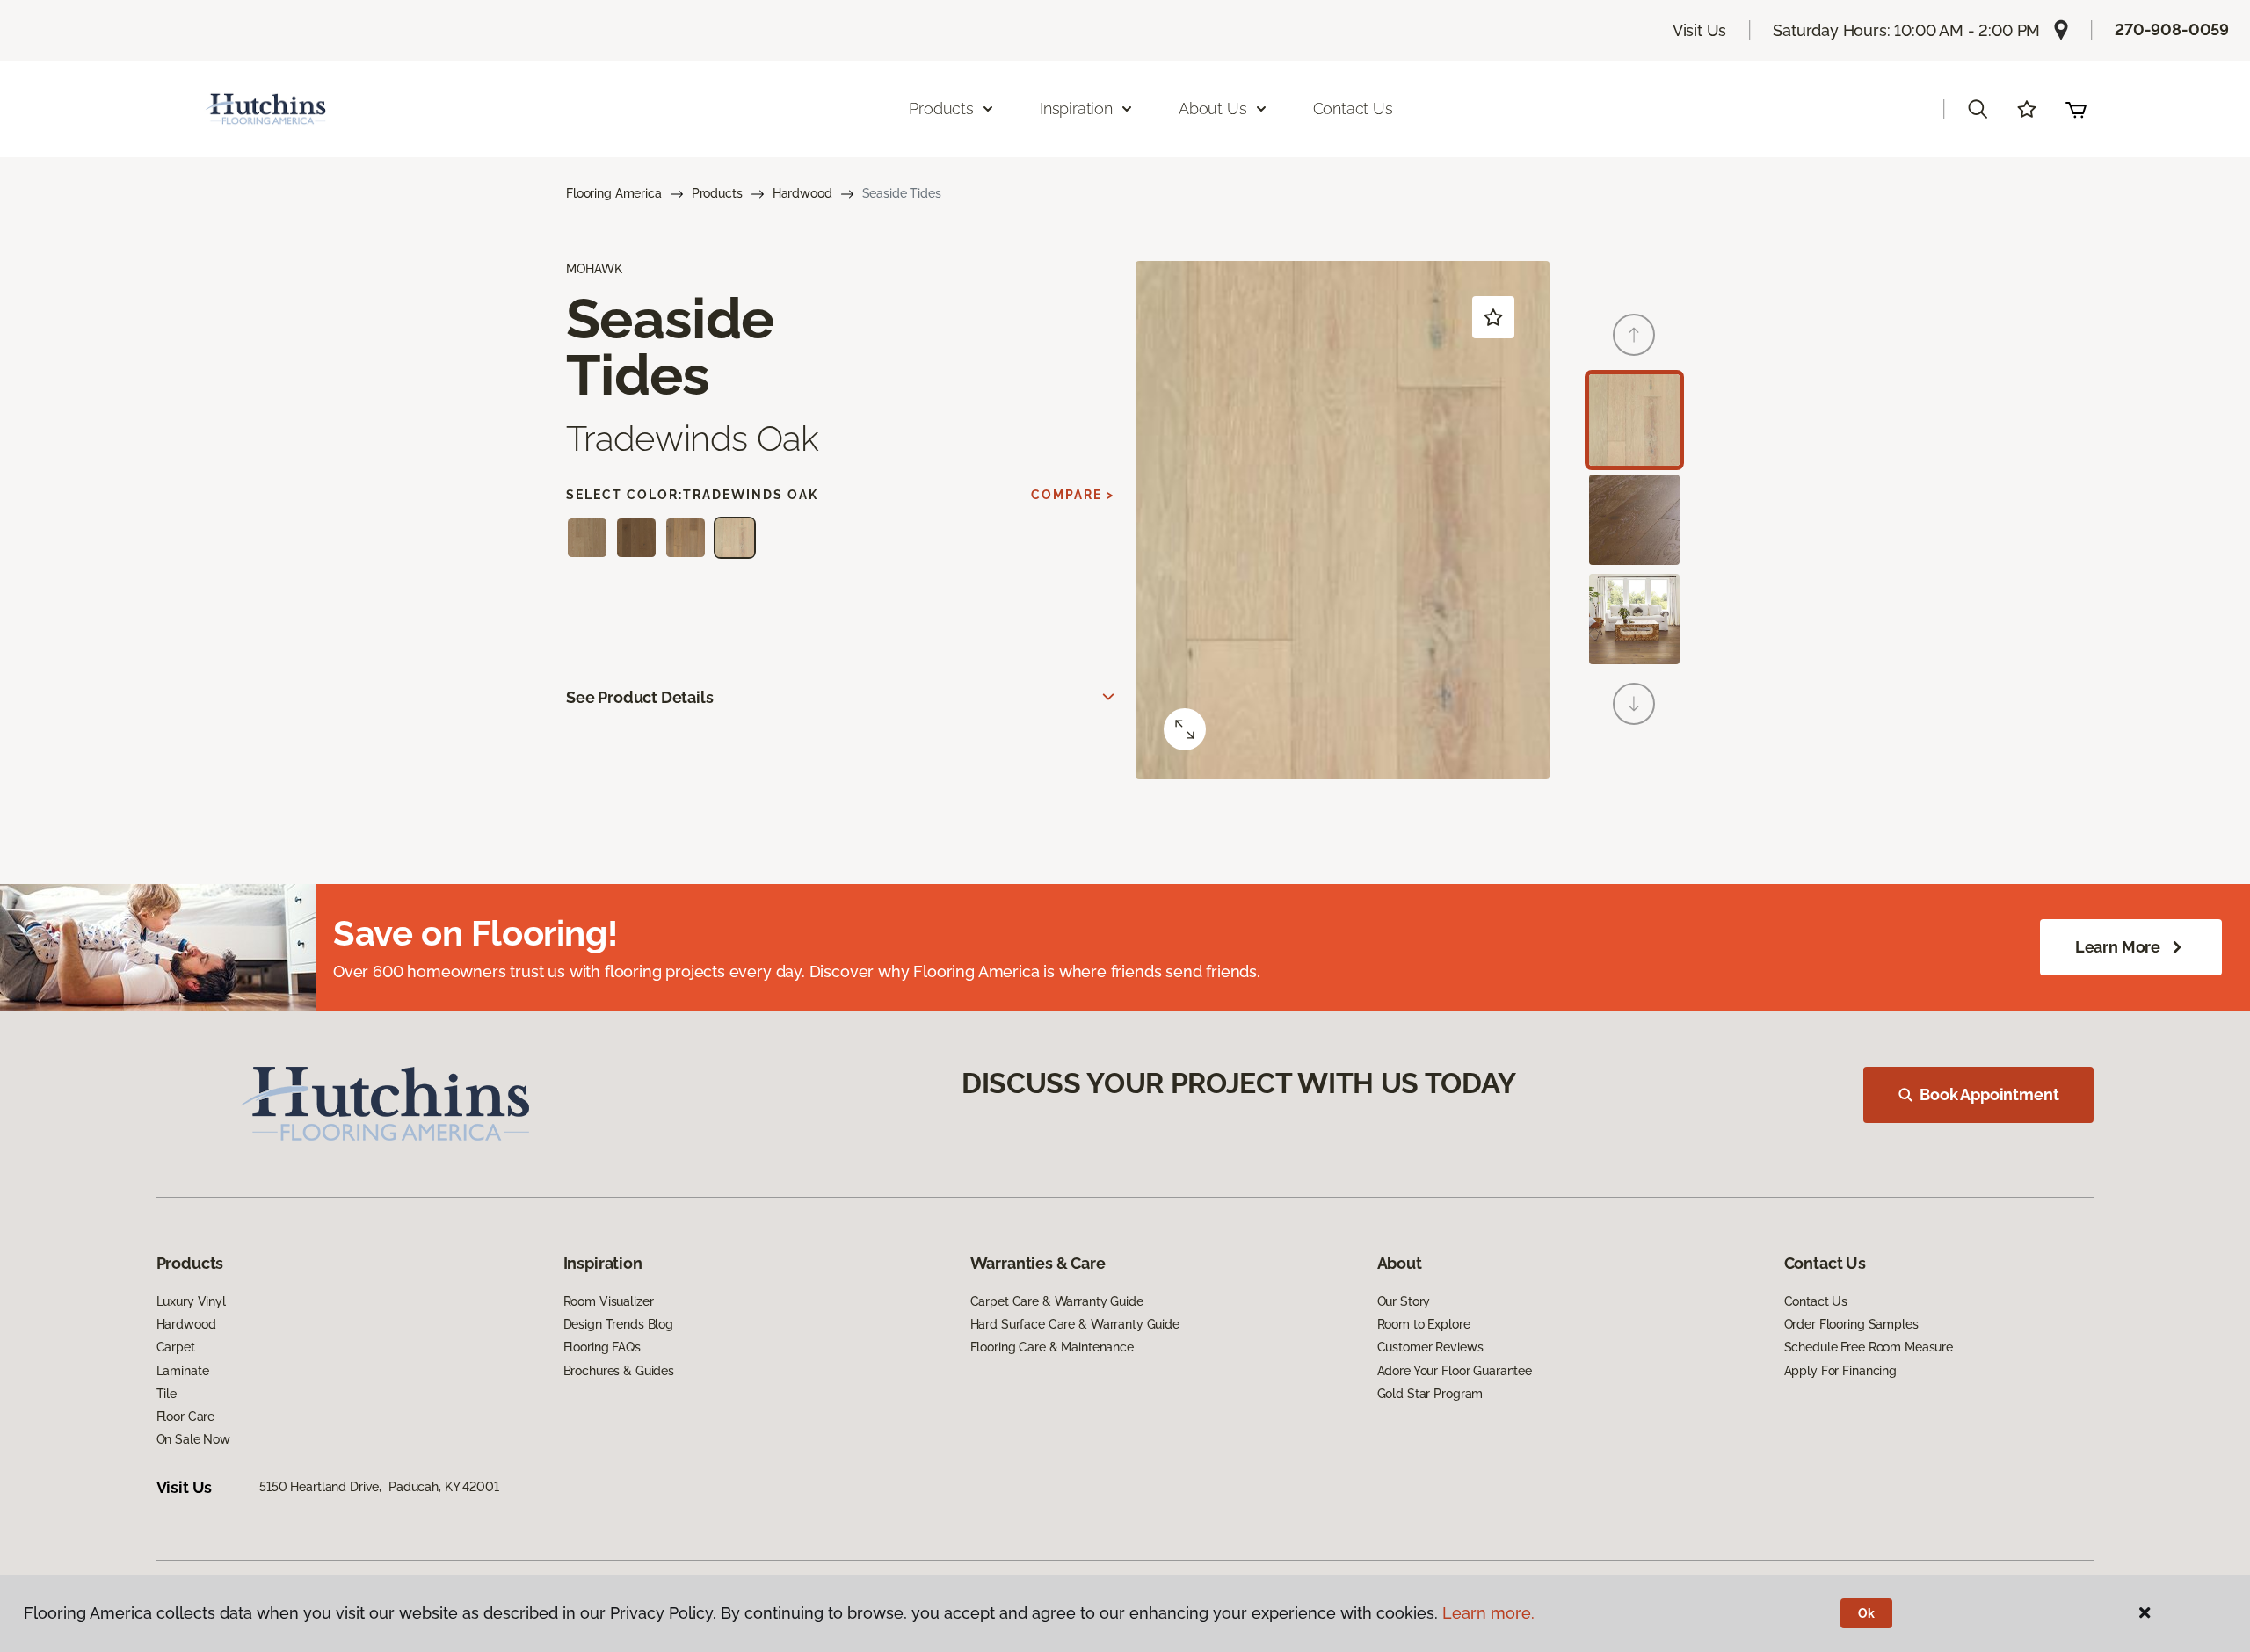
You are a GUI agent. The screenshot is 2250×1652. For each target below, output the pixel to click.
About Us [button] (1213, 109)
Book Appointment (1989, 1094)
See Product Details (640, 697)
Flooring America (614, 193)
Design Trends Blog (618, 1324)
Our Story (1404, 1301)
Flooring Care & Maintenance (1052, 1347)
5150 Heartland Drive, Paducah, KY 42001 (379, 1487)
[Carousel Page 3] (1634, 619)
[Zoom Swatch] (1185, 729)
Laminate (183, 1371)
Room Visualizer (609, 1301)
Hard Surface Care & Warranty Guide (1075, 1324)
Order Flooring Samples (1851, 1324)
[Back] (1634, 335)
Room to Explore (1424, 1324)
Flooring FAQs (602, 1347)
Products (717, 193)
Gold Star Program (1430, 1394)
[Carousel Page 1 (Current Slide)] (1634, 420)
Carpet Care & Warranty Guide (1057, 1301)
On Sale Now (193, 1439)
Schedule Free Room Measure (1869, 1347)
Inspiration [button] (1076, 109)
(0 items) (2076, 109)
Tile (167, 1394)
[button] (1978, 109)
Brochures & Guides (619, 1371)
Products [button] (941, 109)
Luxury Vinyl (191, 1301)
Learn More (2118, 947)
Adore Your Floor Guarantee (1455, 1371)
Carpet (176, 1347)
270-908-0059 (2172, 29)
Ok (1866, 1613)
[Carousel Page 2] (1634, 520)
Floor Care (186, 1417)
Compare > (1073, 495)
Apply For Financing (1840, 1371)
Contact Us (1353, 109)
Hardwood (802, 193)
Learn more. (1488, 1613)
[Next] (1634, 704)
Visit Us (1700, 30)
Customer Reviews (1430, 1347)
